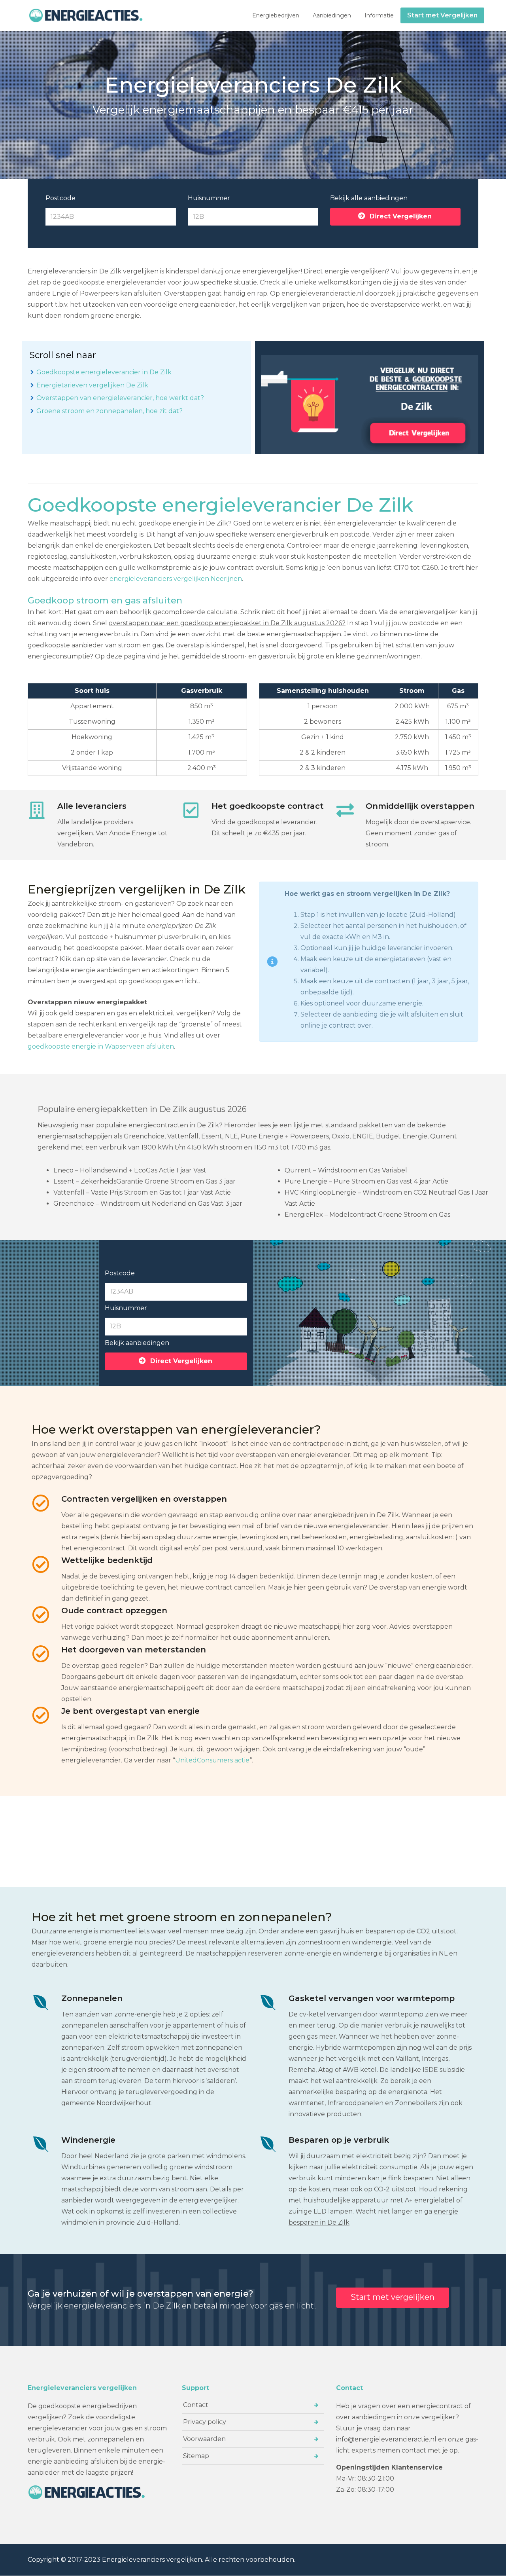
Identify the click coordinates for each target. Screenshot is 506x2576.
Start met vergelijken (393, 2297)
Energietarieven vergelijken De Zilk (92, 385)
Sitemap (196, 2456)
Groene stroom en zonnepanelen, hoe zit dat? (110, 411)
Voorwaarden (204, 2439)
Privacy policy (205, 2422)
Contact (196, 2405)
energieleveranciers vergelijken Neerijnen (176, 579)
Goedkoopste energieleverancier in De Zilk (104, 372)
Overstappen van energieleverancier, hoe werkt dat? (120, 398)
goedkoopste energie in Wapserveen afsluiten (101, 1046)
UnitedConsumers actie (212, 1760)
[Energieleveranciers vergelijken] (87, 15)
